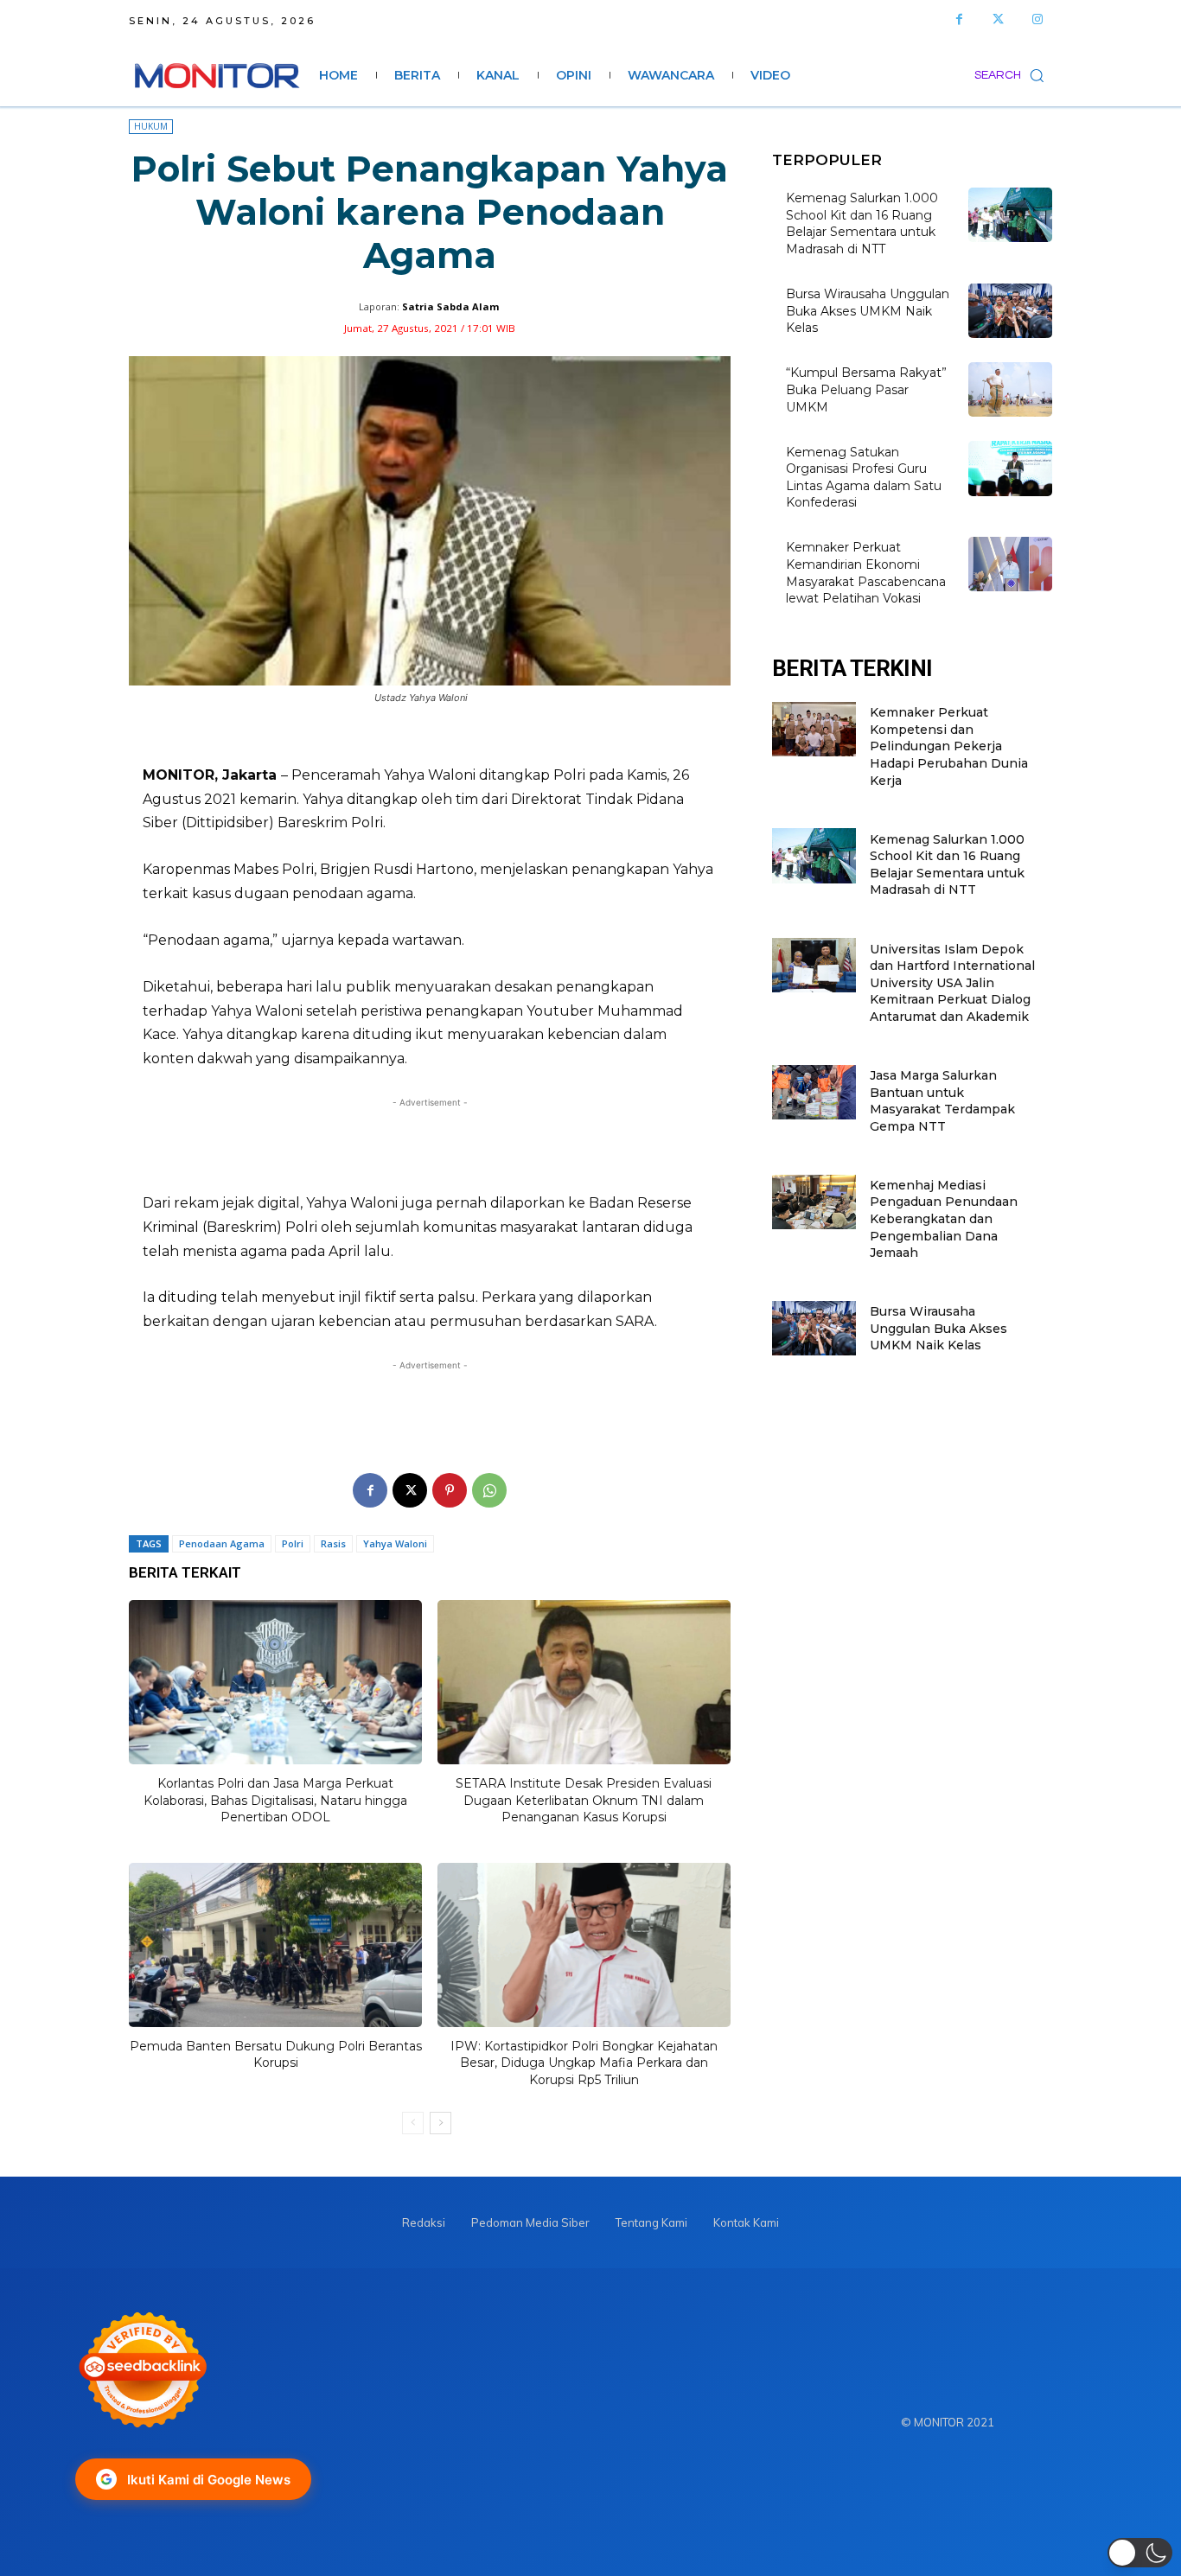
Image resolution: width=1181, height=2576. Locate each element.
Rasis (333, 1543)
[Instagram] (1037, 19)
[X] (410, 1490)
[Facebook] (959, 19)
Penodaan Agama (222, 1543)
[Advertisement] (430, 1145)
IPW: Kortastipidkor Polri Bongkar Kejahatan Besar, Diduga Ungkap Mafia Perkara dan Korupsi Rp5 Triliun (584, 2063)
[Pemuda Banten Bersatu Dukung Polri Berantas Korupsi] (275, 1945)
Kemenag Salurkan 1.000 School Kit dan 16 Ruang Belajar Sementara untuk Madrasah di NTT (862, 223)
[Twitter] (998, 19)
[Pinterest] (450, 1490)
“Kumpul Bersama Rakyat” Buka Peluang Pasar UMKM (866, 389)
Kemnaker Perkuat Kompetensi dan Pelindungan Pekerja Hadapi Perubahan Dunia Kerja (949, 746)
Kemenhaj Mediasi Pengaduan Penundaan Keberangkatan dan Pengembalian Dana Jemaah (944, 1219)
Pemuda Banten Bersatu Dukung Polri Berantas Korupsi (276, 2055)
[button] (1013, 75)
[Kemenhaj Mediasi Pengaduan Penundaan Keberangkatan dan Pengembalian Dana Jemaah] (814, 1202)
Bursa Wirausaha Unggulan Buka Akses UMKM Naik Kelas (868, 311)
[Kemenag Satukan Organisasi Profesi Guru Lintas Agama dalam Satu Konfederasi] (1010, 468)
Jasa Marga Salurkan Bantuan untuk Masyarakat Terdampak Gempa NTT (942, 1101)
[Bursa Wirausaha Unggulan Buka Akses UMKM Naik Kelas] (1010, 311)
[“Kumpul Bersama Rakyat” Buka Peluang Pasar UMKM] (1010, 389)
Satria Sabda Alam (450, 306)
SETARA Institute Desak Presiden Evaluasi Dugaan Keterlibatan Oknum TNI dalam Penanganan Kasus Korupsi (584, 1800)
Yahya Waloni (395, 1543)
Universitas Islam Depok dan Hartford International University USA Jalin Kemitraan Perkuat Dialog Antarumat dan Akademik (952, 983)
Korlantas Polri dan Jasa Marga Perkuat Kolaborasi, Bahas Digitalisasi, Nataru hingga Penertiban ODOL (275, 1800)
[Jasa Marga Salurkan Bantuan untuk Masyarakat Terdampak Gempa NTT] (814, 1092)
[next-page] (440, 2123)
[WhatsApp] (489, 1490)
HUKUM (151, 126)
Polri (293, 1543)
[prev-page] (413, 2123)
